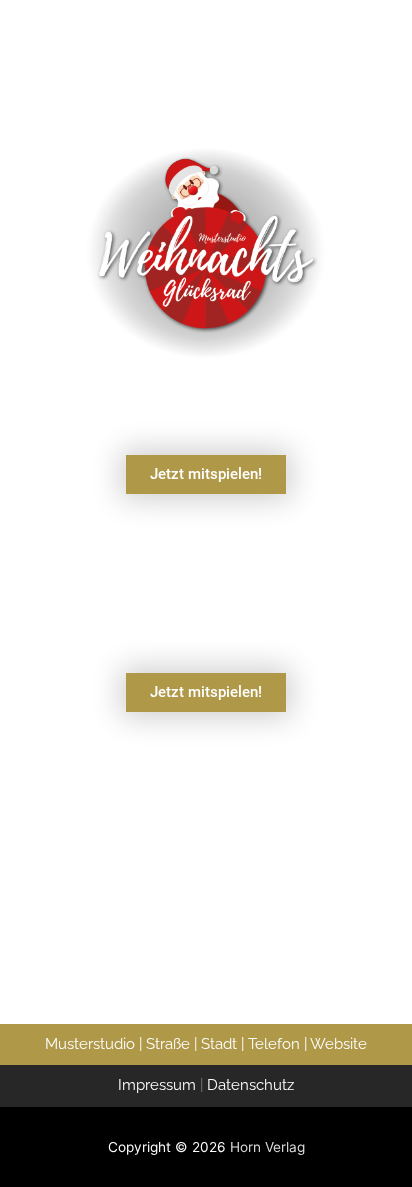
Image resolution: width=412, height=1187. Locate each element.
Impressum (157, 1085)
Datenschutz (250, 1085)
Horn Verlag (267, 1147)
